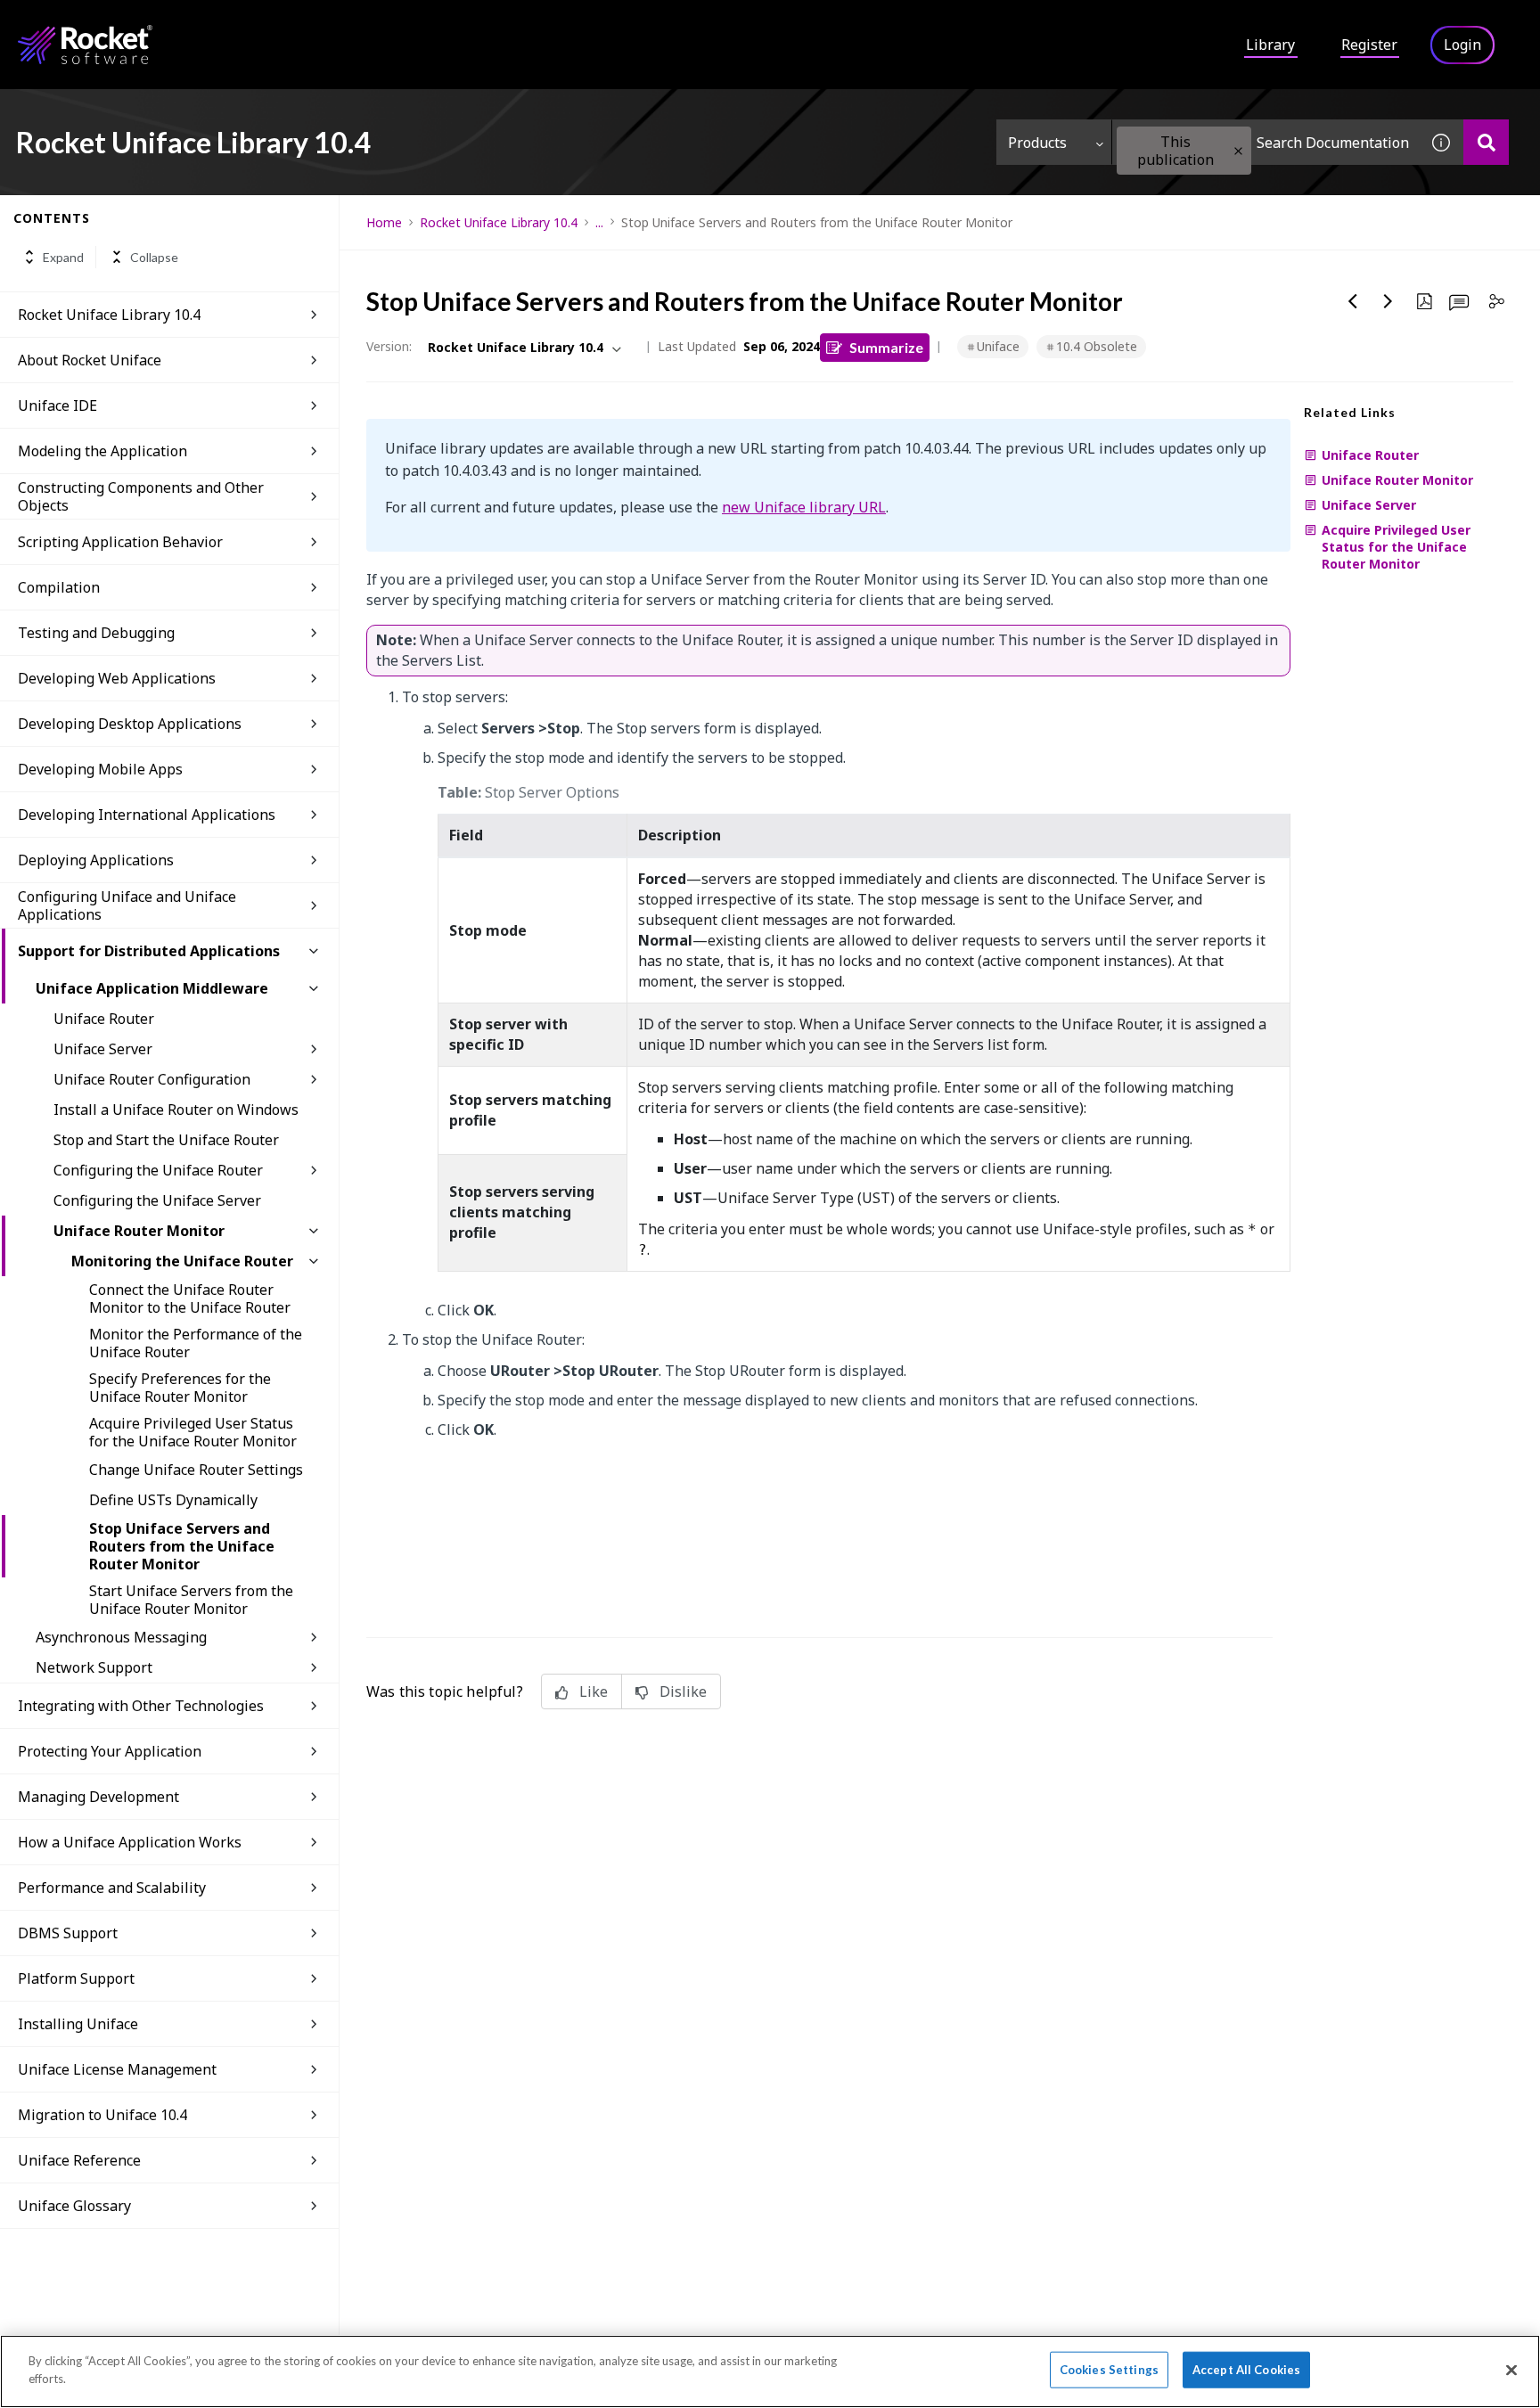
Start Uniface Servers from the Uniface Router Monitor (191, 1600)
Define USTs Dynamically (173, 1500)
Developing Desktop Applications (130, 724)
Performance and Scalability (112, 1888)
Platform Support (76, 1978)
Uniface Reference (79, 2160)
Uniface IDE (57, 405)
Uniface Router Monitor (139, 1231)
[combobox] (1266, 142)
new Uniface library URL (804, 507)
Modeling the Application (102, 451)
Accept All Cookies (1246, 2370)
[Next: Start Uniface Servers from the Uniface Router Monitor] (1388, 301)
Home (384, 222)
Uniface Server (103, 1049)
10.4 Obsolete (1097, 346)
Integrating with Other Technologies (141, 1706)
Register (1369, 45)
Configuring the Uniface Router (158, 1170)
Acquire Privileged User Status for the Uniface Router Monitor (193, 1432)
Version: (389, 346)
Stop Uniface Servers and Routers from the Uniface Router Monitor (182, 1546)
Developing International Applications (147, 815)
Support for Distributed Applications (149, 951)
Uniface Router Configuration (152, 1079)
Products (1037, 143)
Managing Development (98, 1797)
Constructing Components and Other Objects (141, 496)
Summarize (886, 347)
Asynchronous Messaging (121, 1637)
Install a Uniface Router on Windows (176, 1110)
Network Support (94, 1667)
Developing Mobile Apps (100, 769)
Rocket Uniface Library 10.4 (109, 315)
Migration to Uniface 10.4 (102, 2115)
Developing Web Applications (117, 678)
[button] (1238, 151)
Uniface (998, 346)
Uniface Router (104, 1019)
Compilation (59, 587)
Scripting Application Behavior (120, 542)
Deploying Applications (96, 860)
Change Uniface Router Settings (196, 1470)
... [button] (599, 222)
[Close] (1511, 2370)
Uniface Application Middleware (152, 988)
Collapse (154, 257)
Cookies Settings (1109, 2370)
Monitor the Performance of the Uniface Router (196, 1343)
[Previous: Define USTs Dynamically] (1353, 301)
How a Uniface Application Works (130, 1842)
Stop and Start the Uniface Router (166, 1140)
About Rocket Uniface (90, 360)
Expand (63, 257)
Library (1270, 45)
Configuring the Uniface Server (157, 1200)
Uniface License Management (117, 2069)
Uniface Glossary (74, 2206)
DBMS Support (68, 1933)
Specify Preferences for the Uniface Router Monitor (180, 1388)
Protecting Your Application (110, 1751)
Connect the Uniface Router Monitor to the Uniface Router (190, 1298)
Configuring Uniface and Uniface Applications (127, 905)
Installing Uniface (78, 2024)
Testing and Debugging (96, 633)
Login (1462, 45)
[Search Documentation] (1486, 142)
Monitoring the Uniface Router (182, 1261)
